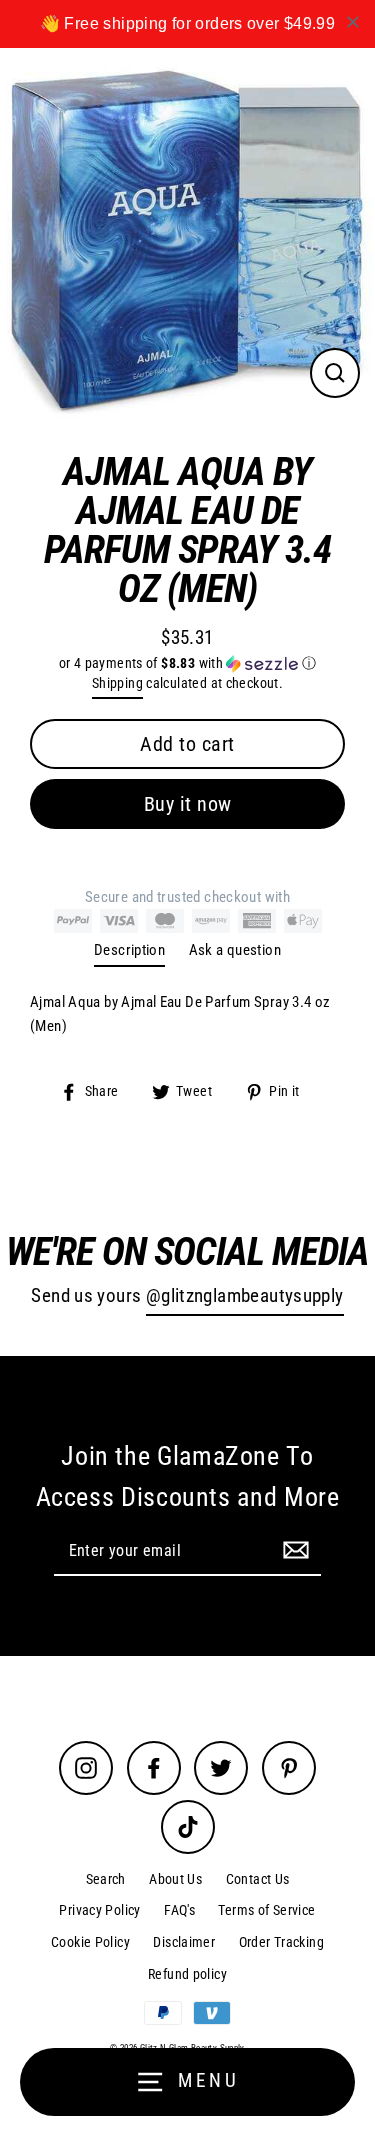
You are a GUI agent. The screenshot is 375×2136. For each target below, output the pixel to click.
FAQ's (179, 1910)
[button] (187, 663)
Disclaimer (184, 1942)
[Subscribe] (293, 1550)
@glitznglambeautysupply (245, 1296)
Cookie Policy (90, 1942)
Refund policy (187, 1974)
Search (106, 1879)
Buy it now (188, 804)
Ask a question (235, 950)
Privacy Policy (99, 1910)
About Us (175, 1879)
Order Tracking (281, 1942)
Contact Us (258, 1879)
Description (129, 950)
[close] (353, 22)
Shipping (117, 683)
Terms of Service (266, 1910)
